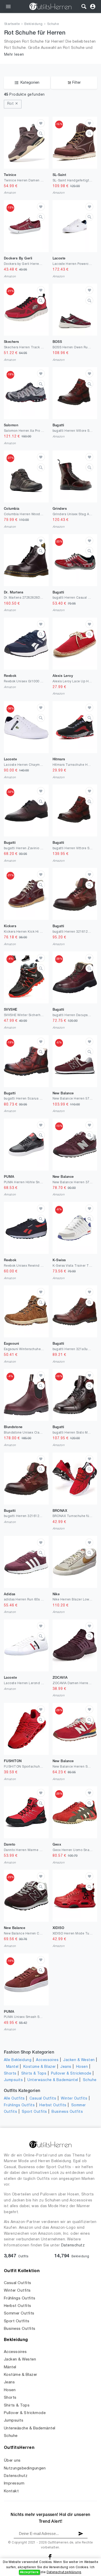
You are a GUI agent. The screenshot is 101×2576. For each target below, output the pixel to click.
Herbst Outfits (53, 2105)
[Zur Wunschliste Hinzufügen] (41, 123)
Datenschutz (73, 2245)
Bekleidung (34, 24)
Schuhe (53, 24)
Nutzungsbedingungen (25, 2468)
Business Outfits (67, 2112)
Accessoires (47, 2060)
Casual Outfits (43, 2099)
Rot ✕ (13, 104)
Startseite (12, 24)
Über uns (12, 2461)
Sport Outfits (34, 2112)
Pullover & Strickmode (71, 2074)
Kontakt (11, 2491)
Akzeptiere (29, 2572)
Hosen (82, 2067)
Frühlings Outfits (19, 2105)
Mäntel (12, 2067)
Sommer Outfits (19, 2313)
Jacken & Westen (79, 2060)
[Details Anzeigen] (41, 133)
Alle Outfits (14, 2099)
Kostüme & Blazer (40, 2067)
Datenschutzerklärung (64, 2572)
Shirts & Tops (34, 2074)
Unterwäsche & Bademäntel (53, 2080)
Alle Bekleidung (18, 2060)
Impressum (14, 2483)
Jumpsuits (13, 2080)
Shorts (10, 2074)
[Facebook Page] (50, 2557)
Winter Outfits (74, 2099)
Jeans (66, 2067)
